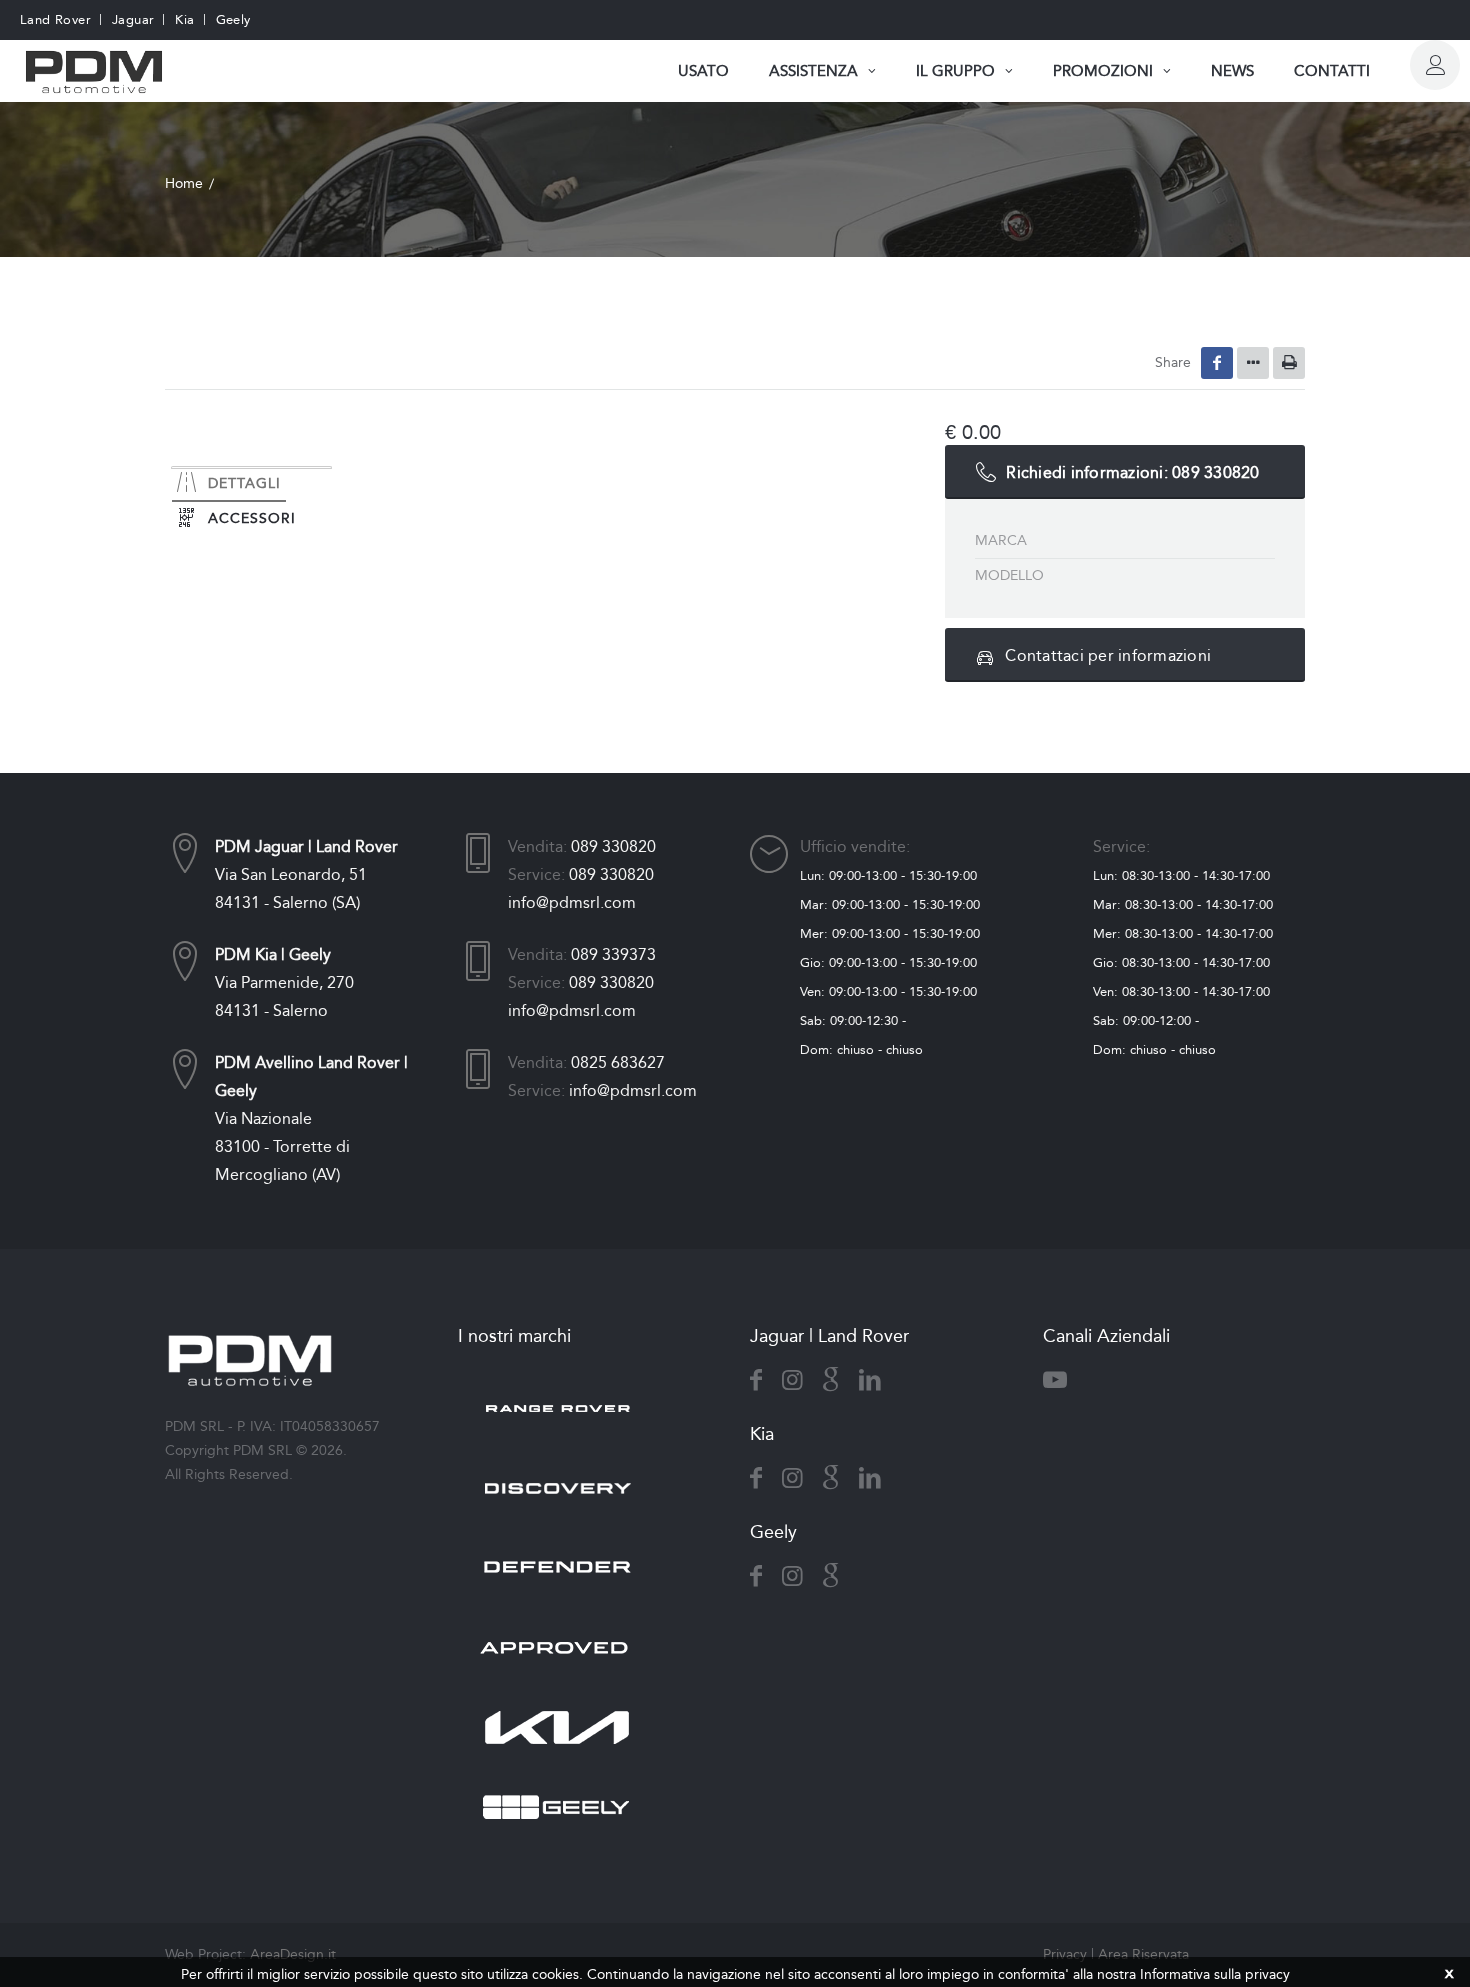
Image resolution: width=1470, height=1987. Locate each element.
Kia (184, 19)
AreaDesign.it (293, 1954)
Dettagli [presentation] (244, 483)
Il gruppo (955, 71)
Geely (233, 19)
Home (184, 183)
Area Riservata (1143, 1954)
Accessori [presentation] (252, 518)
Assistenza (813, 71)
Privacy (1065, 1954)
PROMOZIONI (1103, 71)
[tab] (252, 467)
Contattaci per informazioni (1108, 655)
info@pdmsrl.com (572, 902)
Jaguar (133, 19)
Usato (703, 71)
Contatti (1332, 71)
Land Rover (55, 19)
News (1232, 71)
